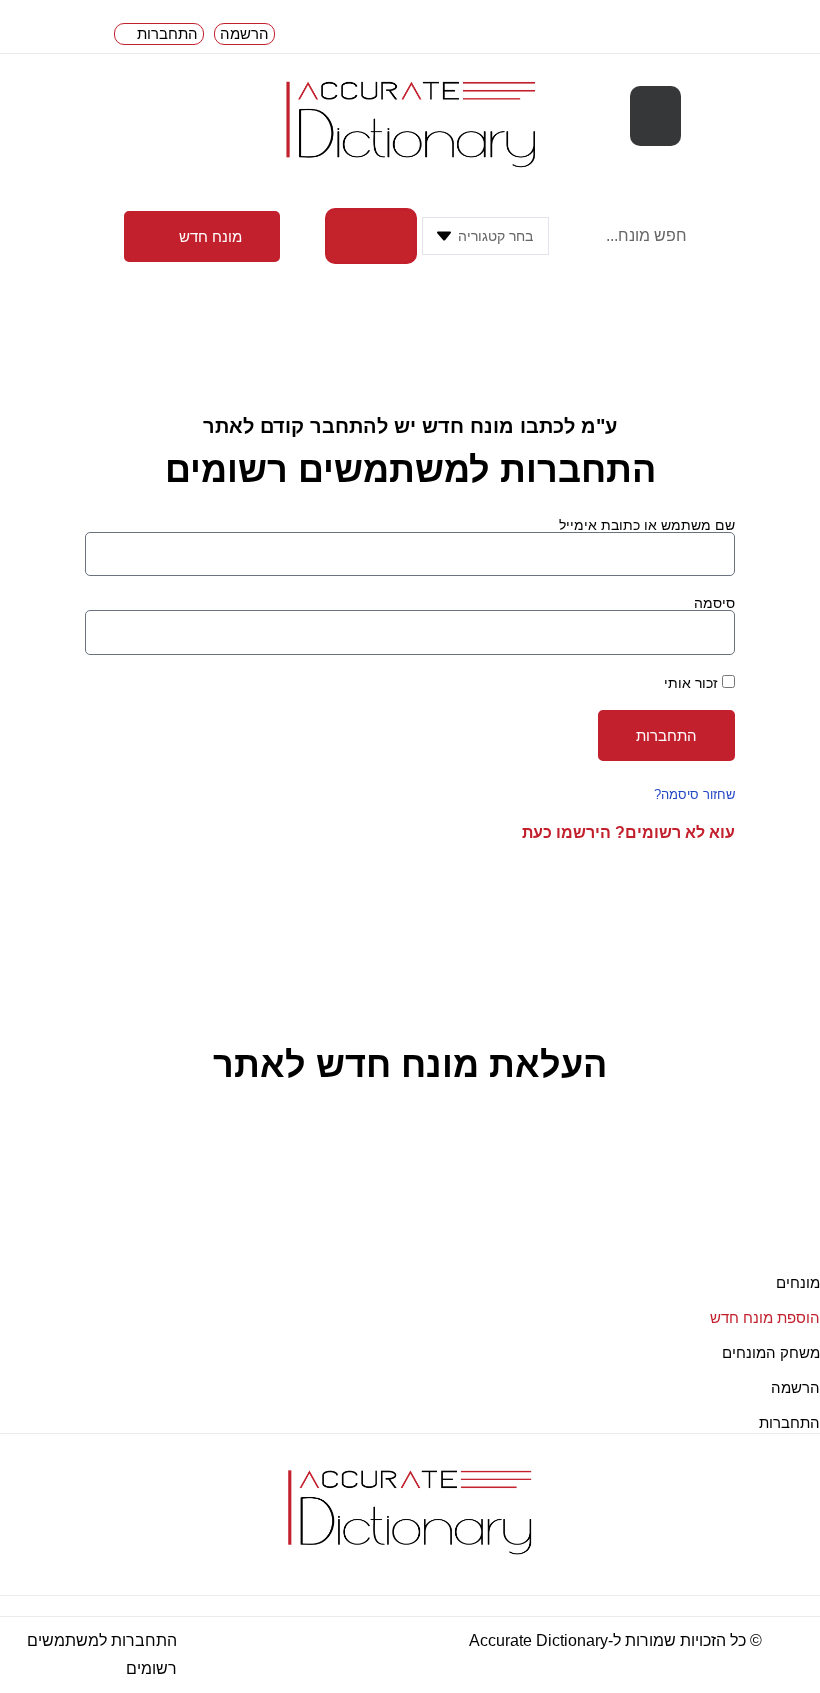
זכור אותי (693, 682)
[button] (655, 116)
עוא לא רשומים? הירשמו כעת (628, 832)
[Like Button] (805, 1188)
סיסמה (714, 603)
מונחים (798, 1282)
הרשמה (795, 1387)
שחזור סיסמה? (694, 794)
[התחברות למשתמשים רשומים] (191, 1655)
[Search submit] (371, 236)
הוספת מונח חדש (765, 1317)
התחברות (789, 1422)
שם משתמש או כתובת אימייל (647, 525)
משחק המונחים (771, 1352)
